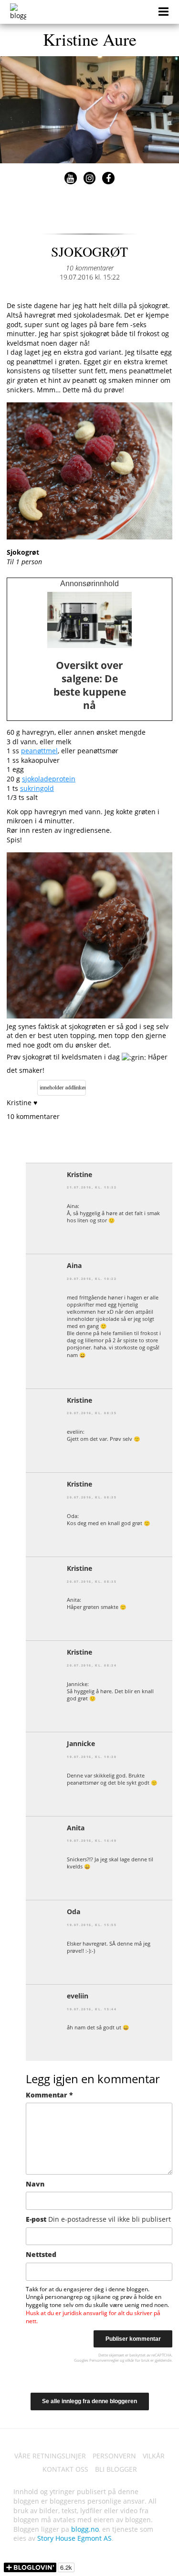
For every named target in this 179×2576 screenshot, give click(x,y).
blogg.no (85, 2529)
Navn (35, 2184)
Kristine (79, 1174)
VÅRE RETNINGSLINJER (50, 2456)
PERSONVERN (114, 2456)
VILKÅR (154, 2456)
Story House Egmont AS (74, 2538)
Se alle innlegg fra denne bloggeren (89, 2401)
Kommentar (49, 2095)
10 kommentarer (90, 268)
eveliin (78, 1996)
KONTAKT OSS (65, 2469)
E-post (98, 2219)
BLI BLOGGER (116, 2469)
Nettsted (41, 2254)
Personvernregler (104, 2360)
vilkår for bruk (137, 2360)
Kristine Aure (90, 39)
